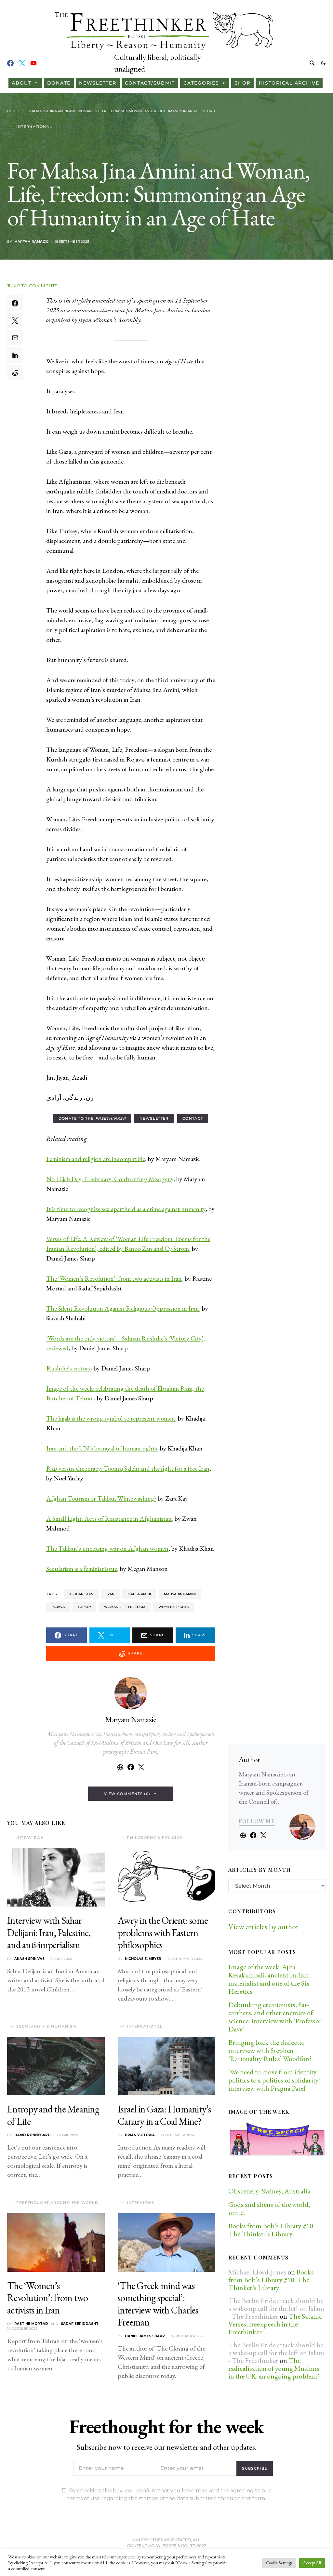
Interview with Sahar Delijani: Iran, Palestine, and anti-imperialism (49, 1933)
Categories (201, 83)
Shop (242, 83)
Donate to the (92, 1118)
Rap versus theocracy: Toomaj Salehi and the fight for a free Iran (128, 1468)
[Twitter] (22, 63)
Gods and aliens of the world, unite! (269, 2208)
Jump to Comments (32, 286)
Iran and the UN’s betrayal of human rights (102, 1448)
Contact (193, 1118)
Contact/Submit (150, 83)
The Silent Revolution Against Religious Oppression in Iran (123, 1308)
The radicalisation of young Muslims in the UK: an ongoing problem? (274, 2368)
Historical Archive (289, 83)
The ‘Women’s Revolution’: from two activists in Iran (114, 1278)
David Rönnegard (33, 2135)
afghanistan (81, 1594)
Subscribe (254, 2468)
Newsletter (98, 83)
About (22, 83)
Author (249, 1759)
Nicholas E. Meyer (143, 1959)
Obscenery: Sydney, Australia (269, 2191)
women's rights (173, 1607)
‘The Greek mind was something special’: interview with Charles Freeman (158, 2304)
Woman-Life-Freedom (125, 1607)
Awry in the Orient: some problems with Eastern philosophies (163, 1933)
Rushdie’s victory (68, 1368)
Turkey (84, 1607)
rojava (58, 1607)
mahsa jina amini (180, 1594)
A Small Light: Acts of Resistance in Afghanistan (109, 1518)
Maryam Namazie (31, 242)
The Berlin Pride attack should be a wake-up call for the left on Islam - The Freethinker (276, 2308)
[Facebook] (10, 63)
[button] (323, 63)
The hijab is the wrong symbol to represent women (111, 1418)
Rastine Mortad (31, 2324)
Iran (110, 1594)
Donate (59, 83)
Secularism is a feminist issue (82, 1569)
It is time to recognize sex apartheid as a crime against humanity (126, 1209)
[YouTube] (33, 63)
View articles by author (263, 1927)
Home (13, 111)
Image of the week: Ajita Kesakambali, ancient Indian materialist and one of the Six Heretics (269, 1979)
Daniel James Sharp (145, 2336)
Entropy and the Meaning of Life (53, 2115)
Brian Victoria (140, 2135)
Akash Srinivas (29, 1959)
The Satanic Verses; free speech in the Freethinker (275, 2324)
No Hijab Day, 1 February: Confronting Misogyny (110, 1179)
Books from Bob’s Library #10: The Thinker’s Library (272, 2230)
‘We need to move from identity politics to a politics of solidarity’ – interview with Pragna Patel (277, 2080)
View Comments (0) (127, 1794)
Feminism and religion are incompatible (96, 1159)
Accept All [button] (312, 2563)
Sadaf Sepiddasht (80, 2324)
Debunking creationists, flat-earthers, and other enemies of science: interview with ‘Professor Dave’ (275, 2017)
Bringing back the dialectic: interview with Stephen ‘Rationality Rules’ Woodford (270, 2050)
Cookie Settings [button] (279, 2563)
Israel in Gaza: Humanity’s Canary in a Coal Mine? (164, 2115)
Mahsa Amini (139, 1594)
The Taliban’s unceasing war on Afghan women (107, 1548)
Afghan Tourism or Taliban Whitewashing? (101, 1498)
